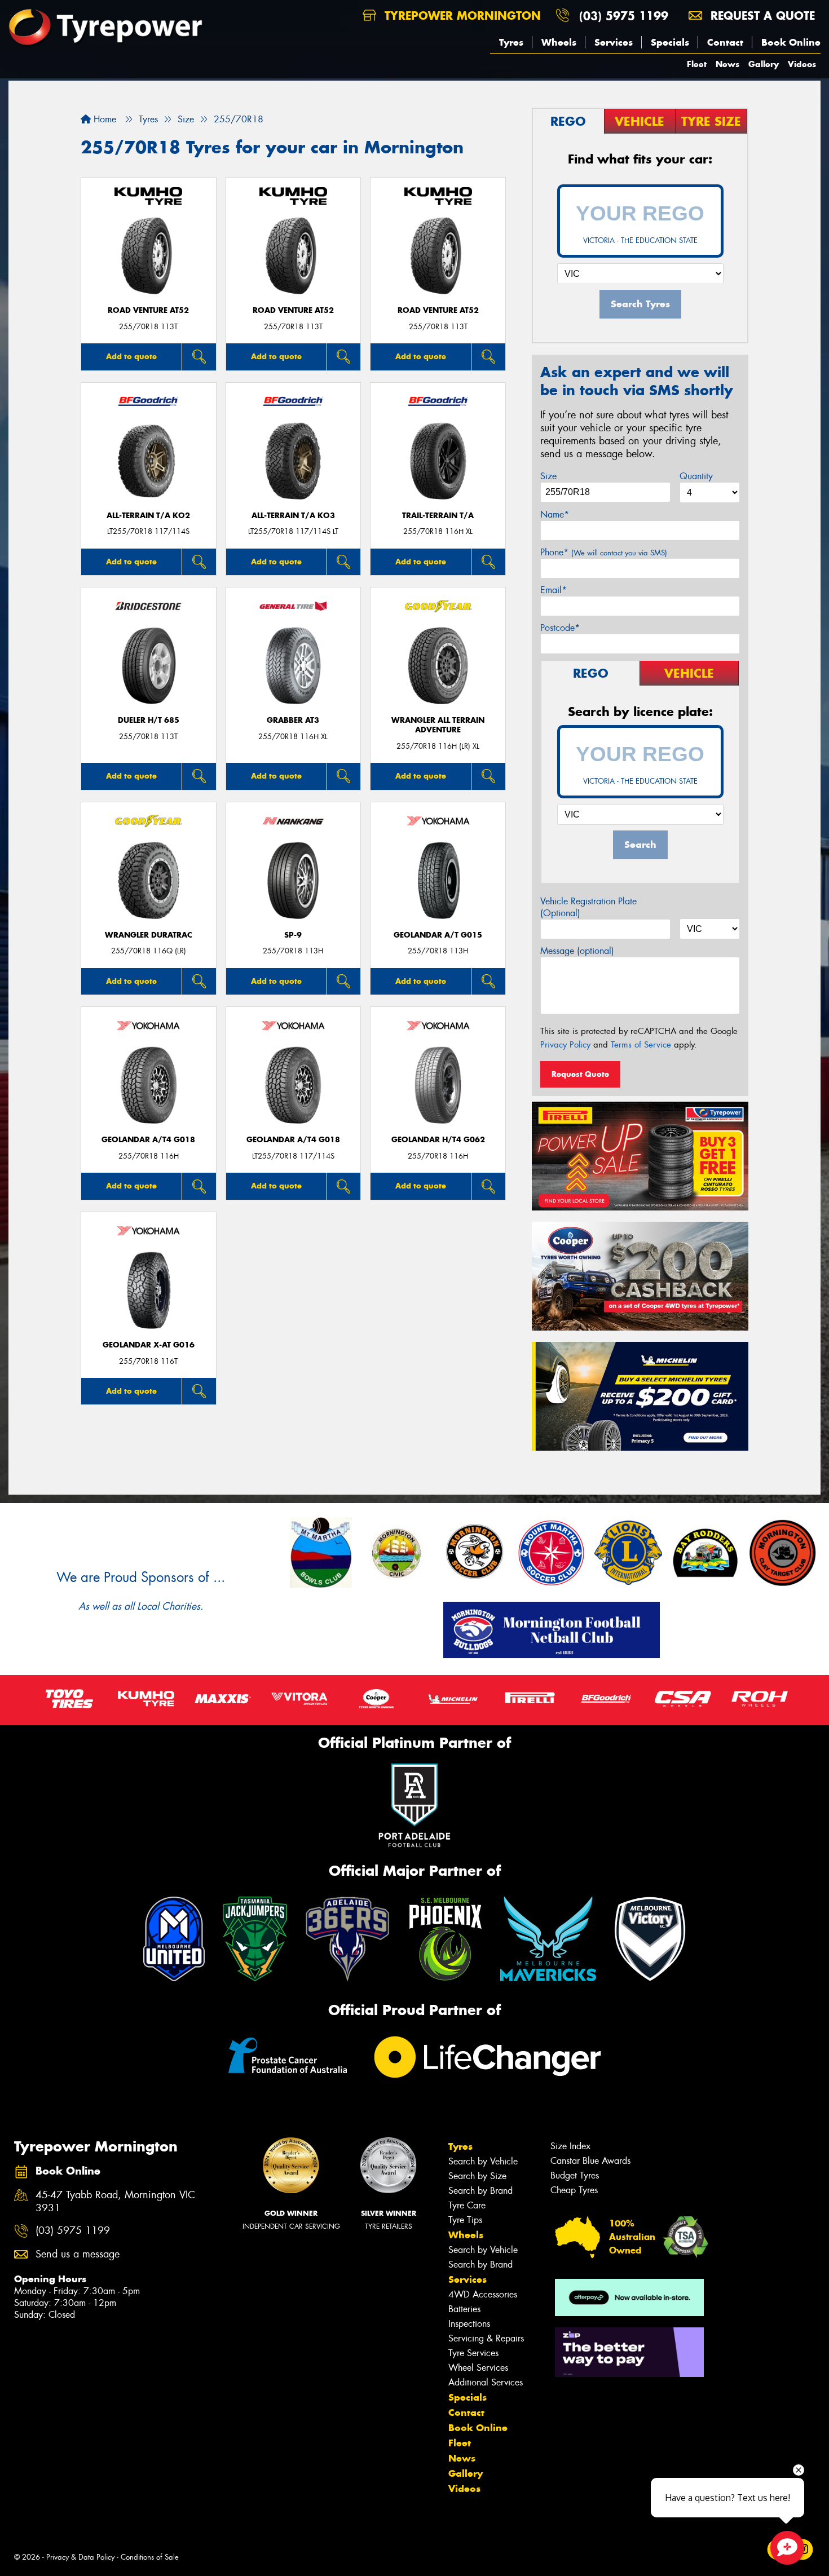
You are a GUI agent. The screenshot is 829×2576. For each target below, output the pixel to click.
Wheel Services (478, 2368)
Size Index (570, 2146)
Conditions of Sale (150, 2557)
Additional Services (486, 2382)
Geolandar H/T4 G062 (438, 1140)
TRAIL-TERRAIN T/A (438, 516)
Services (614, 42)
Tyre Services (473, 2353)
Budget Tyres (575, 2175)
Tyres (511, 42)
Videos (802, 64)
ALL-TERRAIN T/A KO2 (148, 516)
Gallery (764, 64)
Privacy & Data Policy (80, 2557)
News (727, 64)
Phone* (604, 552)
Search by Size (477, 2176)
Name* (555, 514)
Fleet (697, 64)
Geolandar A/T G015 (438, 935)
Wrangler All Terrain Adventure (438, 725)
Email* (554, 590)
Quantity (696, 476)
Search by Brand (480, 2191)
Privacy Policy (565, 1045)
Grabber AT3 (293, 720)
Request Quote (580, 1074)
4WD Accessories (483, 2294)
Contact (725, 42)
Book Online (791, 42)
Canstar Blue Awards (590, 2161)
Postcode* (560, 628)
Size (548, 476)
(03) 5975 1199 (624, 16)
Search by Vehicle (483, 2161)
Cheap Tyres (574, 2190)
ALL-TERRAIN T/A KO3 (293, 516)
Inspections (469, 2324)
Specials (670, 42)
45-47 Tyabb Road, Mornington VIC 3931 (115, 2202)
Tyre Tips (465, 2220)
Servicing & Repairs (486, 2338)
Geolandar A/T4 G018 (148, 1140)
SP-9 (293, 935)
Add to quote (131, 356)
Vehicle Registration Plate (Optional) (588, 907)
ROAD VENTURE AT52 (148, 310)
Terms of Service (641, 1045)
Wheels (559, 42)
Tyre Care (467, 2205)
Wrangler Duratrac (149, 935)
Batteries (464, 2309)
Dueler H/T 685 (149, 720)
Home (103, 119)
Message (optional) (577, 951)
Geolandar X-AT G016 (149, 1345)
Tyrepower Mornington (461, 16)
